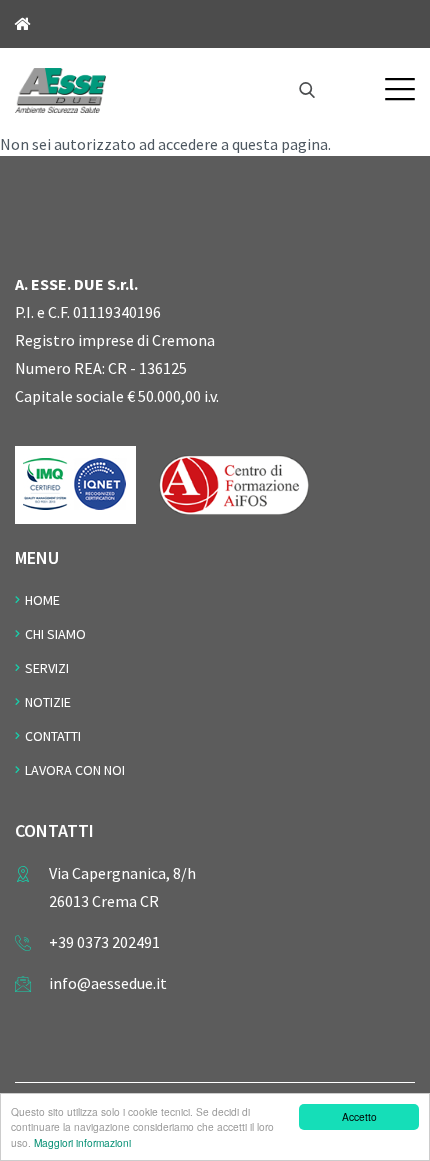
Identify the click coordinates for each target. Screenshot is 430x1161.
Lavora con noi (75, 770)
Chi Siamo (55, 634)
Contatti (53, 736)
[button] (400, 89)
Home (42, 600)
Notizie (48, 702)
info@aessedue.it (108, 983)
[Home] (60, 88)
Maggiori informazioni (82, 1142)
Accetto (359, 1116)
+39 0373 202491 (104, 942)
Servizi (47, 668)
